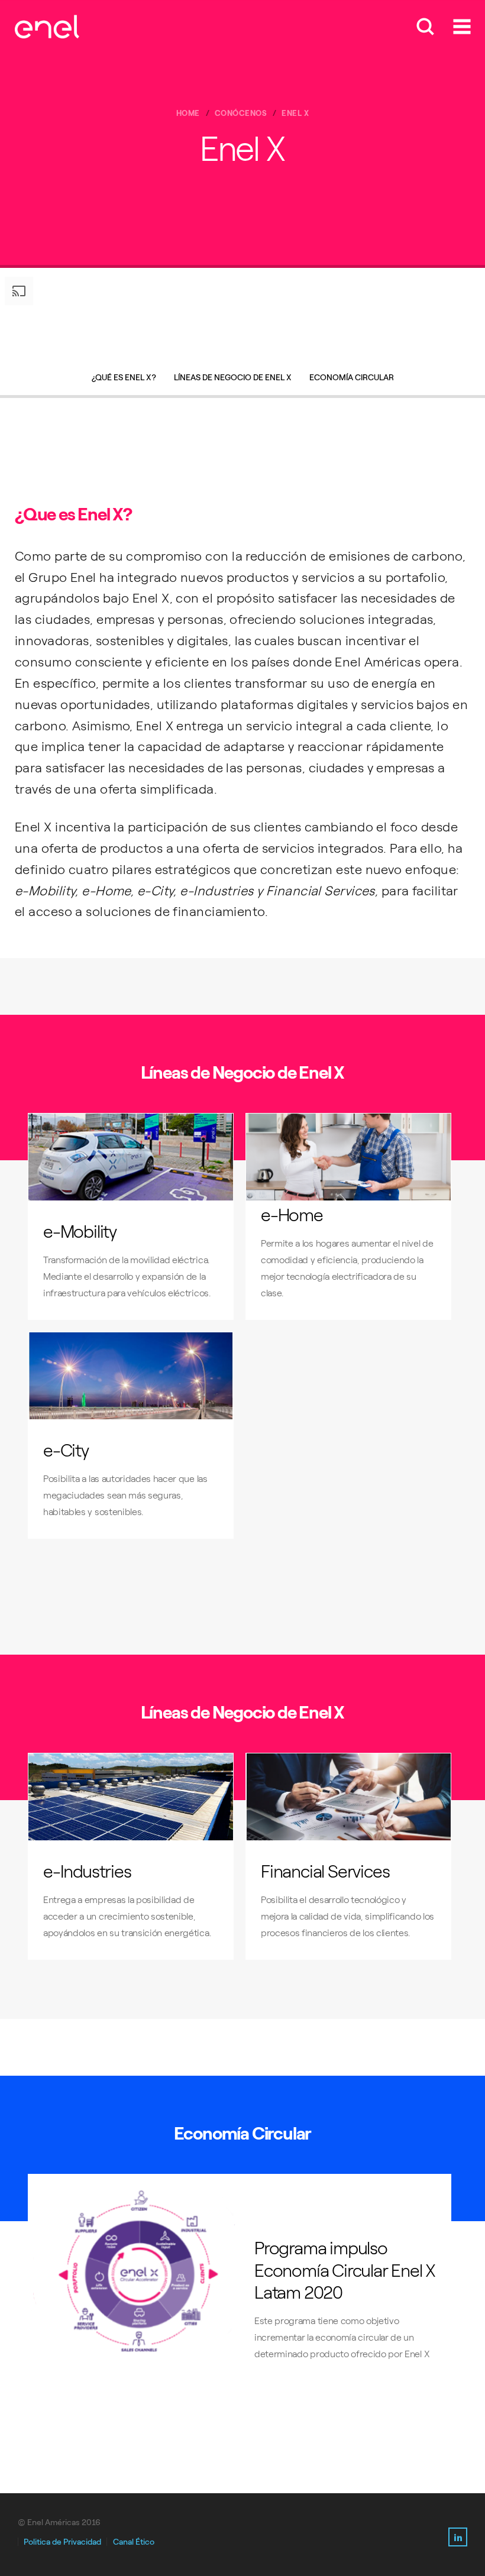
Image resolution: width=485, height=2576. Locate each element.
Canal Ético (134, 2542)
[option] (242, 316)
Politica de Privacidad (62, 2542)
